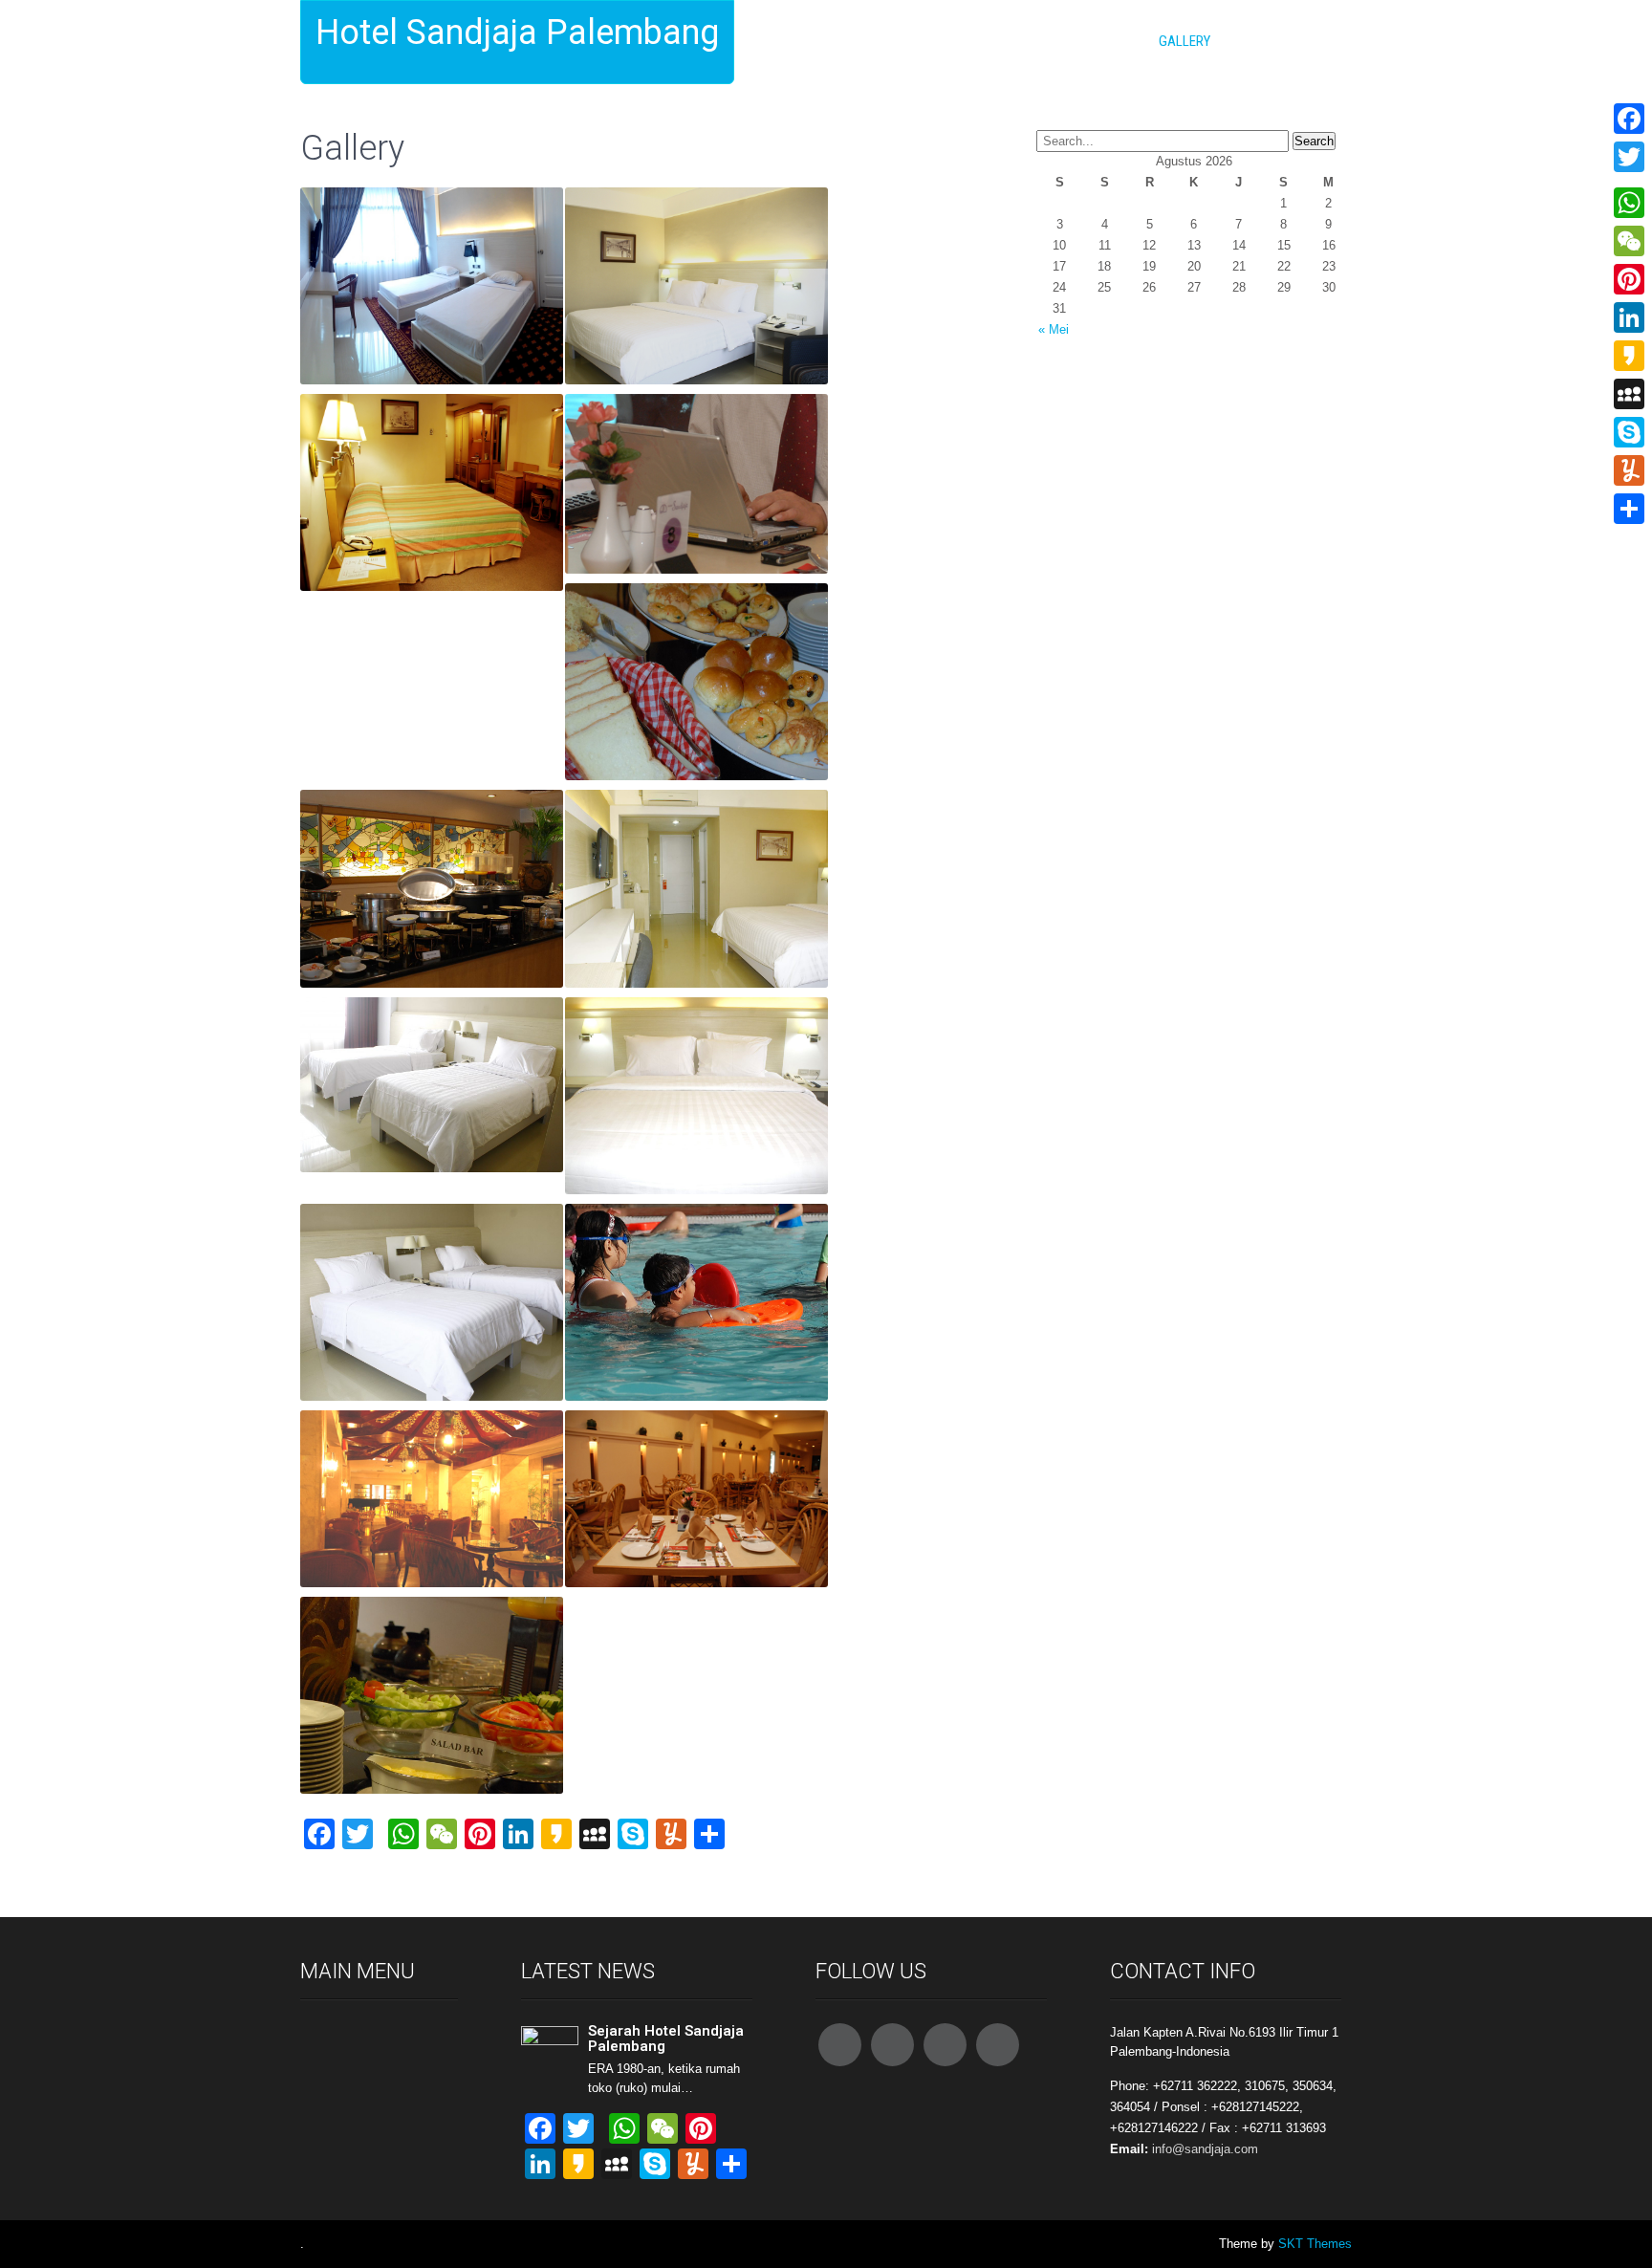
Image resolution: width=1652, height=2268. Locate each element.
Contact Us (1094, 41)
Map (1251, 41)
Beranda (839, 41)
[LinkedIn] (1629, 317)
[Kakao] (1629, 356)
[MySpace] (1629, 394)
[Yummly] (1629, 470)
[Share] (1629, 509)
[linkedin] (998, 2045)
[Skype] (1629, 432)
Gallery (1185, 41)
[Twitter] (1629, 157)
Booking (1003, 41)
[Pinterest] (1629, 279)
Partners (1322, 41)
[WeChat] (1629, 241)
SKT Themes (1315, 2244)
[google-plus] (945, 2045)
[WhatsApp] (1629, 203)
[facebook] (840, 2045)
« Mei (1054, 329)
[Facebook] (1629, 119)
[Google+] (1629, 180)
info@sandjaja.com (1205, 2149)
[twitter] (892, 2045)
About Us (921, 41)
